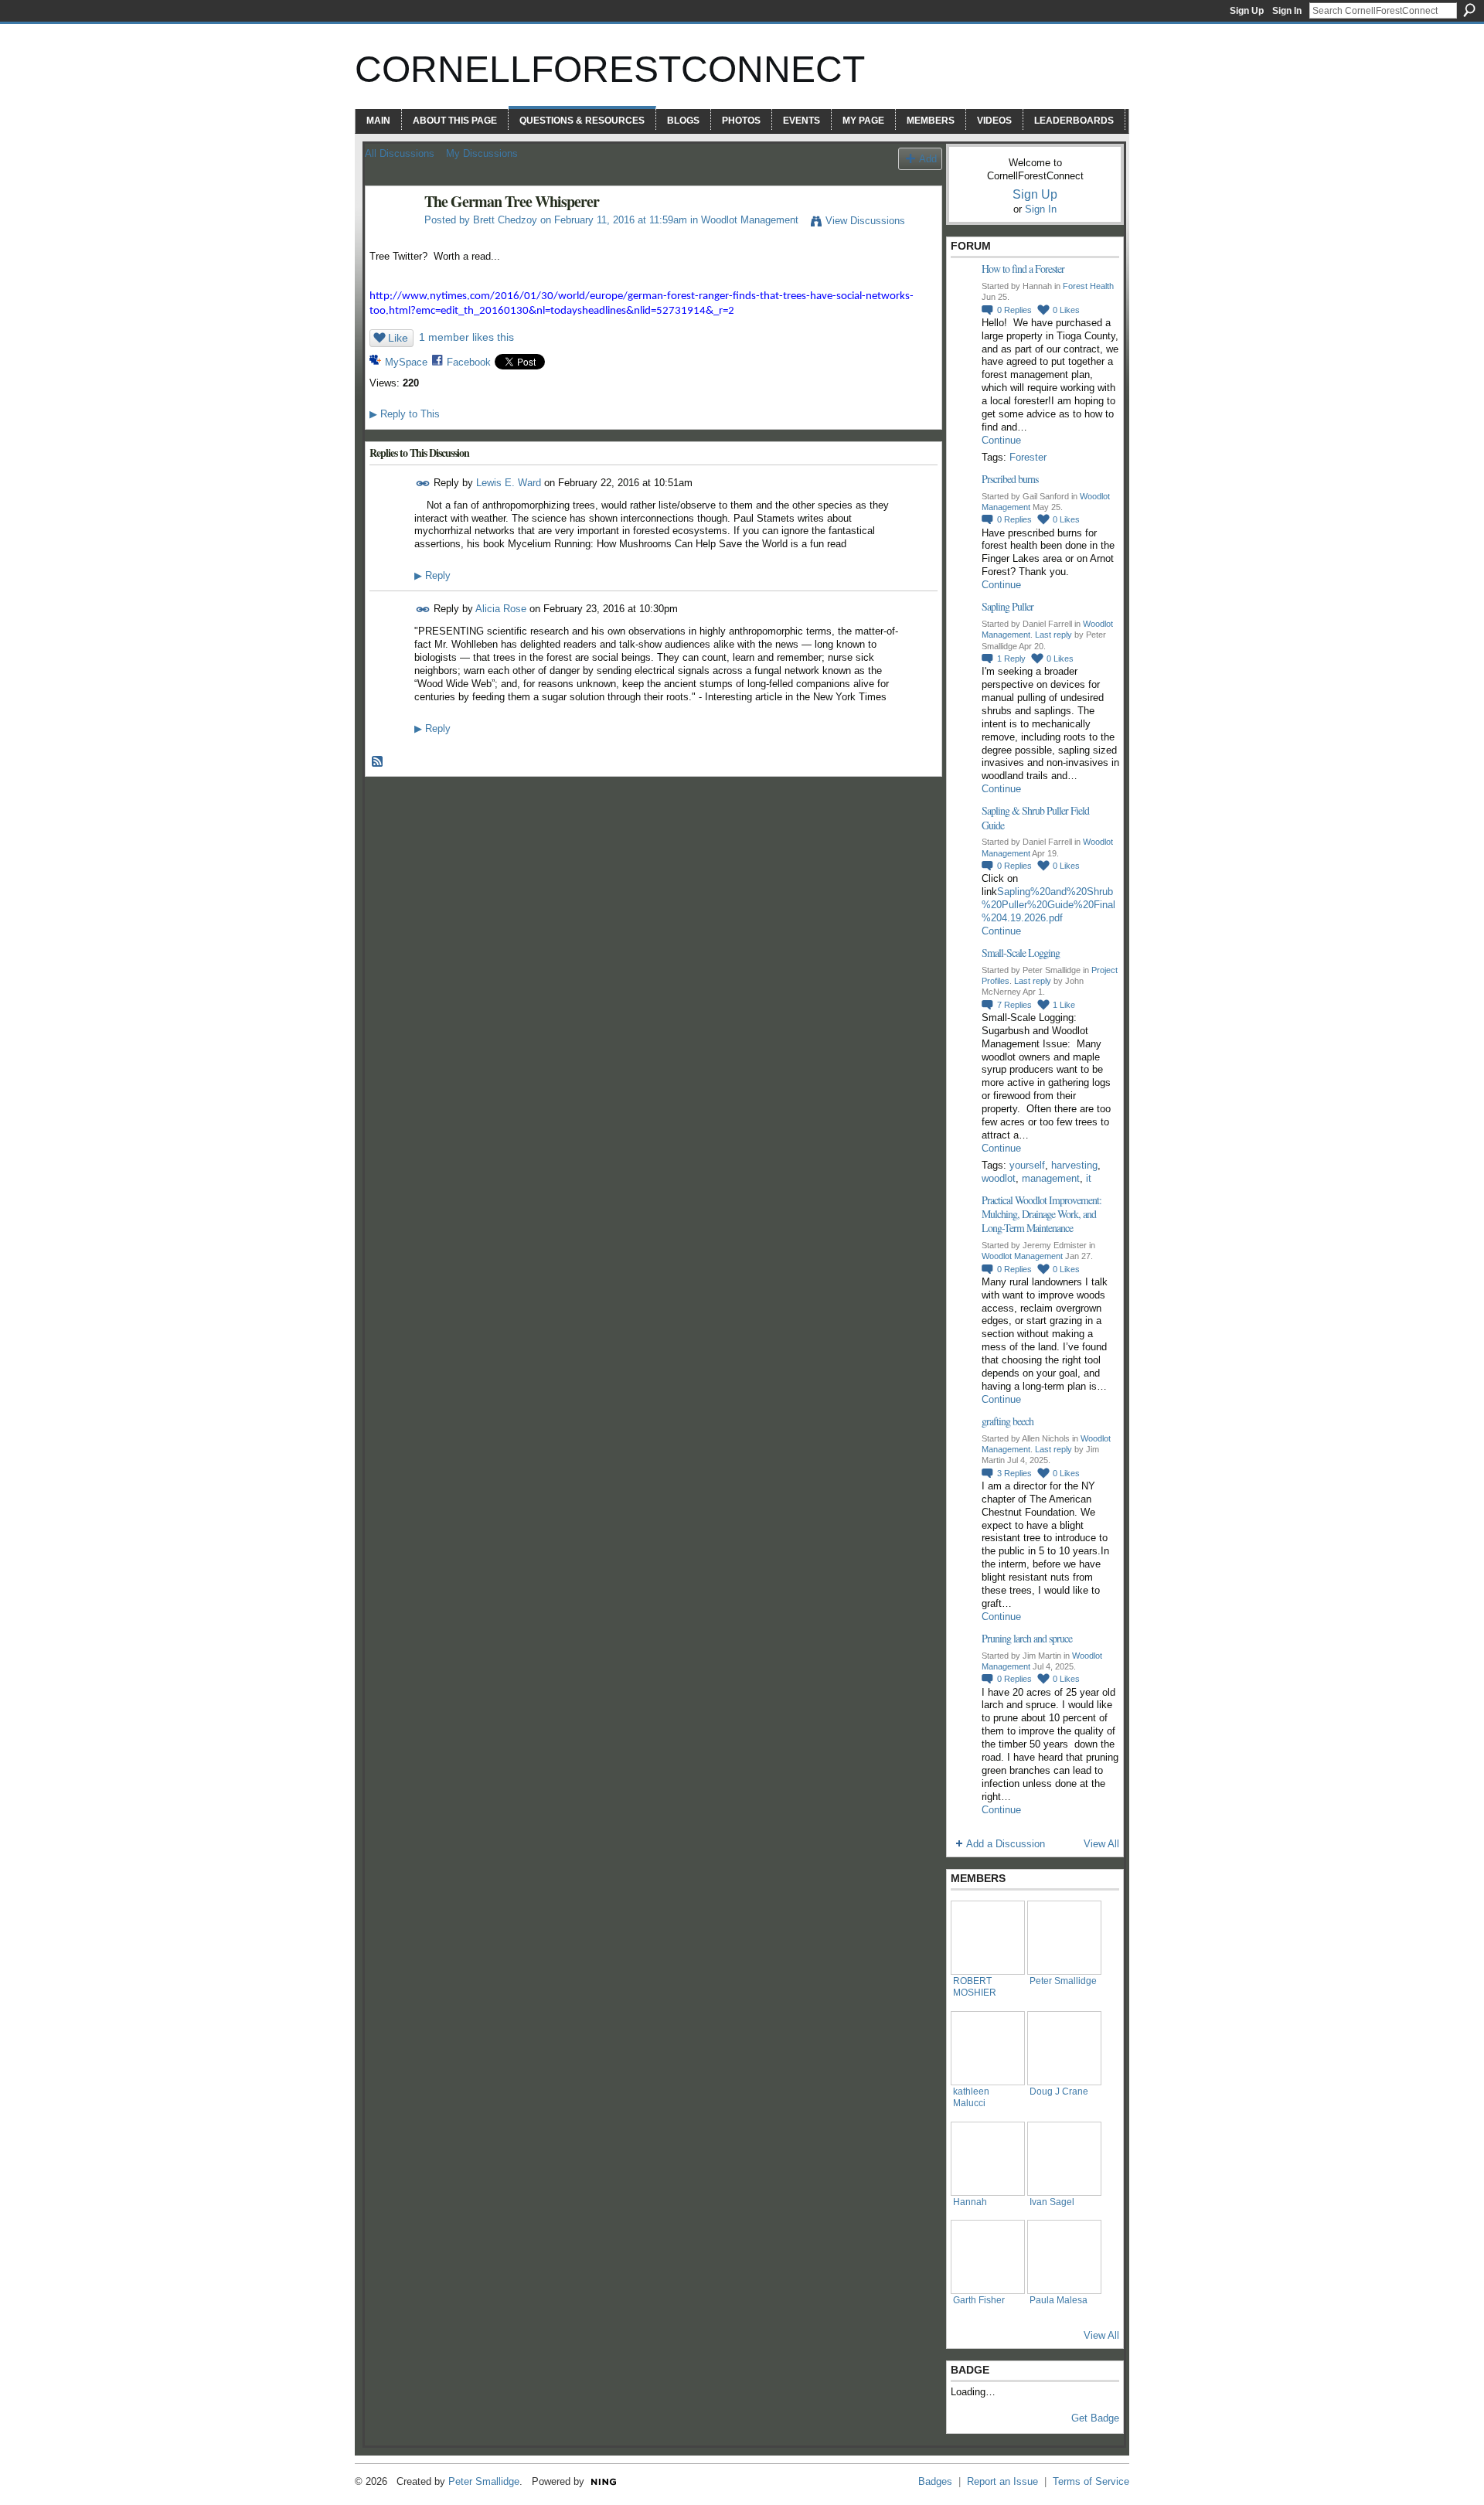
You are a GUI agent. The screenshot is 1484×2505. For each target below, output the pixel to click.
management (1051, 1178)
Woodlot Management (750, 220)
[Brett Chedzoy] (390, 235)
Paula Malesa (1059, 2300)
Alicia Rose (501, 609)
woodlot (999, 1178)
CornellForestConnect (610, 69)
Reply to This (405, 414)
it (1089, 1178)
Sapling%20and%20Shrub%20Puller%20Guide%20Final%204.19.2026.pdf (1048, 905)
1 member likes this (466, 337)
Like (398, 338)
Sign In (1287, 11)
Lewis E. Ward (509, 483)
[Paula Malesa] (1064, 2257)
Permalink (423, 483)
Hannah (970, 2202)
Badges (935, 2481)
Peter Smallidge (1063, 1981)
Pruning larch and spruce (1027, 1638)
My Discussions (482, 153)
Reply (432, 575)
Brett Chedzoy (505, 220)
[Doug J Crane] (1064, 2048)
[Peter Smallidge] (1064, 1938)
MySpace (406, 362)
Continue (1001, 440)
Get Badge (1095, 2418)
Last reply (1053, 635)
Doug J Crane (1059, 2091)
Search (1469, 10)
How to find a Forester (1023, 269)
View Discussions (865, 221)
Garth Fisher (979, 2300)
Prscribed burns (1010, 479)
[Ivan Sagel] (1064, 2159)
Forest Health (1088, 286)
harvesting (1074, 1165)
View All (1101, 1844)
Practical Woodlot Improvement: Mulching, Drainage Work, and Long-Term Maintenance (1042, 1214)
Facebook (469, 362)
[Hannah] (988, 2159)
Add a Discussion (1006, 1844)
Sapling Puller (1007, 606)
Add (928, 159)
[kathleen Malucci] (988, 2048)
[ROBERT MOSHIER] (988, 1938)
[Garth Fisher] (988, 2257)
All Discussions (400, 153)
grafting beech (1007, 1421)
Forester (1028, 457)
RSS (378, 762)
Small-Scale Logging (1021, 953)
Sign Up (1247, 11)
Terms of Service (1091, 2481)
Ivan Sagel (1052, 2202)
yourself (1027, 1165)
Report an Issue (1002, 2481)
